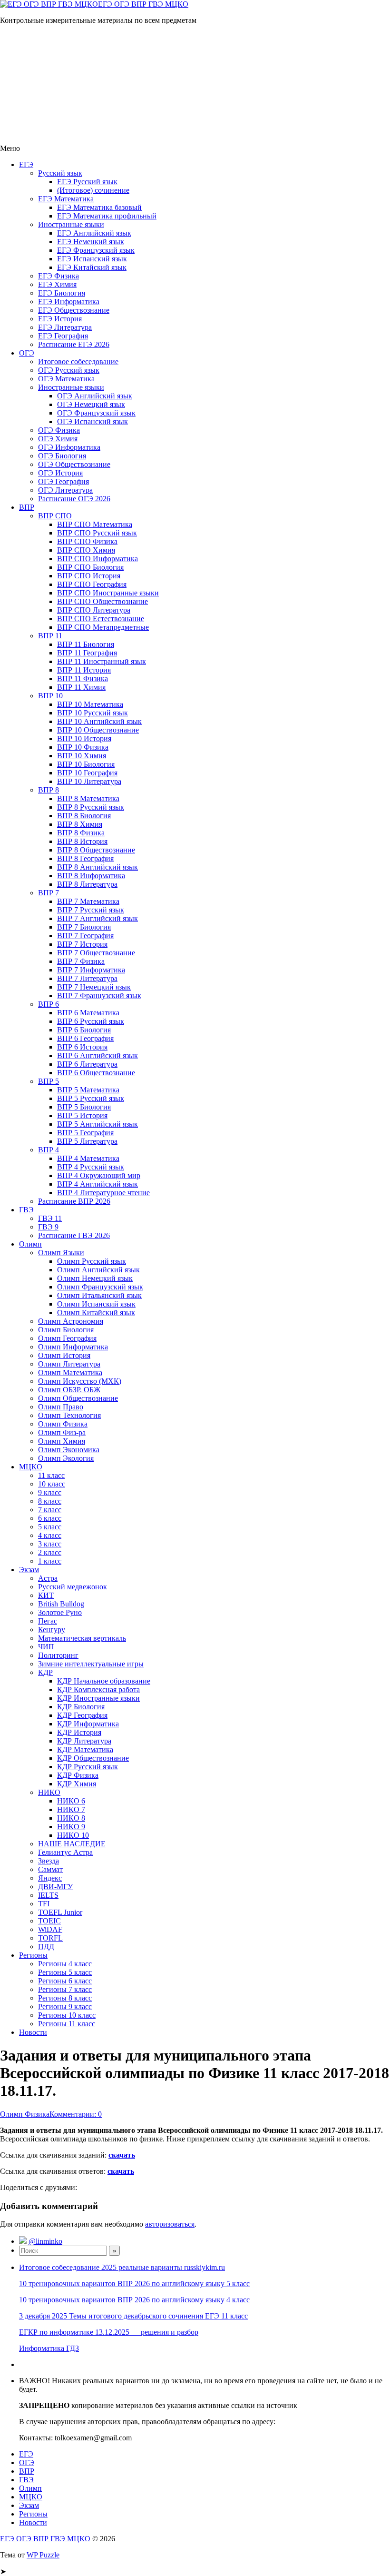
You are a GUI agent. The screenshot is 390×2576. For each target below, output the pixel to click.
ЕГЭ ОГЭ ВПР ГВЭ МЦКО (143, 4)
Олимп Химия (62, 1441)
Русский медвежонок (73, 1587)
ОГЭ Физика (59, 430)
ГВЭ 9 (48, 1227)
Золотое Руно (60, 1612)
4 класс (50, 1535)
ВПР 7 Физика (81, 961)
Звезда (49, 1861)
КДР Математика (85, 1749)
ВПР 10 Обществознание (98, 730)
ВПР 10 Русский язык (93, 713)
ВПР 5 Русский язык (91, 1098)
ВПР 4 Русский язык (91, 1167)
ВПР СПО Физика (87, 541)
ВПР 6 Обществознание (96, 1073)
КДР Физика (78, 1775)
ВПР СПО (55, 516)
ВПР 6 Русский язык (91, 1021)
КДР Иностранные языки (98, 1698)
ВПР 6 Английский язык (97, 1055)
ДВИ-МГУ (55, 1887)
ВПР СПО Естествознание (101, 619)
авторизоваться (170, 2224)
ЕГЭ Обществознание (74, 310)
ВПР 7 (49, 893)
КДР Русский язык (88, 1767)
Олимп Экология (66, 1458)
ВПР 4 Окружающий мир (99, 1175)
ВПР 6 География (85, 1038)
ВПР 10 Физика (83, 747)
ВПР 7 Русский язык (91, 910)
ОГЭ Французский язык (96, 413)
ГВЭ (26, 1210)
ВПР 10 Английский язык (99, 721)
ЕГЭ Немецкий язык (91, 242)
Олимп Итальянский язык (99, 1295)
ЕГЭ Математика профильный (107, 216)
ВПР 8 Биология (84, 816)
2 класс (50, 1552)
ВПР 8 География (85, 858)
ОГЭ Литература (65, 490)
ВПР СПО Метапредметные (103, 627)
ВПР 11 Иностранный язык (102, 661)
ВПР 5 (49, 1081)
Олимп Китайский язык (96, 1313)
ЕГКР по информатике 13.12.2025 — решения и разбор (109, 2332)
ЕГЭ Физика (58, 276)
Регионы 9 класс (65, 2006)
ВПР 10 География (87, 773)
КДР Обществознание (93, 1758)
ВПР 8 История (82, 841)
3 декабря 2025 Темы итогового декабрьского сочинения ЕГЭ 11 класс (133, 2316)
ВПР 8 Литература (87, 884)
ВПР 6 (49, 1004)
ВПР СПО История (89, 576)
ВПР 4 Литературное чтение (103, 1193)
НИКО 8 (71, 1818)
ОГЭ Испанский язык (93, 421)
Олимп (30, 1244)
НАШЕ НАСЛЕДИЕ (72, 1844)
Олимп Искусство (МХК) (80, 1381)
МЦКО (31, 1467)
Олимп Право (61, 1407)
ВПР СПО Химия (86, 550)
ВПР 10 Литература (89, 781)
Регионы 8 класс (65, 1998)
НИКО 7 (71, 1809)
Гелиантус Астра (65, 1852)
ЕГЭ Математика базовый (99, 207)
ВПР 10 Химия (82, 756)
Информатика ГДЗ (49, 2348)
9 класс (50, 1492)
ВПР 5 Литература (87, 1141)
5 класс (50, 1527)
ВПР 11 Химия (81, 687)
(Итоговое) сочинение (93, 190)
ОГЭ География (63, 481)
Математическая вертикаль (82, 1638)
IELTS (48, 1895)
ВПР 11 (50, 636)
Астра (48, 1578)
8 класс (50, 1501)
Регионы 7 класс (65, 1989)
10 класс (52, 1484)
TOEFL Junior (60, 1912)
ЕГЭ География (63, 336)
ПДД (46, 1947)
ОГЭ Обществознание (74, 464)
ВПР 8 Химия (80, 824)
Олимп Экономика (69, 1450)
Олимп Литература (69, 1364)
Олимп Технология (69, 1415)
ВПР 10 (50, 696)
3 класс (50, 1544)
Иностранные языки (71, 224)
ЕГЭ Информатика (69, 302)
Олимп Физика (63, 1424)
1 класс (50, 1561)
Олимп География (67, 1338)
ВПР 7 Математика (88, 901)
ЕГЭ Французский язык (96, 250)
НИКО (49, 1792)
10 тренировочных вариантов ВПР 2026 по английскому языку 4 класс (134, 2300)
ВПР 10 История (84, 738)
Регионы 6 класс (65, 1981)
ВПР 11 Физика (83, 679)
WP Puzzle (43, 2555)
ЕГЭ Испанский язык (92, 259)
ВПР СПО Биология (90, 567)
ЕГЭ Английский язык (94, 233)
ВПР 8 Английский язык (97, 867)
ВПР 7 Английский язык (97, 918)
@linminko (45, 2241)
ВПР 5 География (85, 1133)
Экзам (29, 1570)
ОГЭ (27, 353)
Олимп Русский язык (92, 1261)
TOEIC (49, 1921)
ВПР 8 (49, 790)
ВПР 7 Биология (84, 927)
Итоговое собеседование (78, 362)
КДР (45, 1672)
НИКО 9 (71, 1827)
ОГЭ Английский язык (95, 396)
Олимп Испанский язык (96, 1304)
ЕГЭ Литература (65, 327)
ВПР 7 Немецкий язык (94, 987)
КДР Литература (84, 1741)
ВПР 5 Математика (88, 1090)
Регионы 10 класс (67, 2015)
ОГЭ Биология (62, 456)
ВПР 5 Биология (84, 1107)
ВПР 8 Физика (81, 833)
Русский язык (60, 173)
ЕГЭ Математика (66, 199)
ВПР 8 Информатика (91, 876)
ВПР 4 (49, 1150)
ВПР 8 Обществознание (96, 850)
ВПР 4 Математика (88, 1158)
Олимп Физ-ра (62, 1432)
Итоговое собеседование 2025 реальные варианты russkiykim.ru (122, 2267)
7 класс (50, 1510)
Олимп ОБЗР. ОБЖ (69, 1390)
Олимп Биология (66, 1330)
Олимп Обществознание (78, 1398)
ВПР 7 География (85, 936)
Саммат (50, 1869)
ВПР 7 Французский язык (99, 996)
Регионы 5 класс (65, 1972)
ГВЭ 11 (50, 1218)
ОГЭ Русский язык (69, 370)
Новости (33, 2032)
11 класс (51, 1475)
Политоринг (58, 1655)
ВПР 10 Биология (86, 764)
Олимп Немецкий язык (95, 1278)
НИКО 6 (71, 1801)
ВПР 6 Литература (87, 1064)
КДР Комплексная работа (98, 1689)
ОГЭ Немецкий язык (91, 404)
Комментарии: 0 (76, 2114)
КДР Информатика (88, 1724)
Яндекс (50, 1878)
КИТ (46, 1595)
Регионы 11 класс (67, 2024)
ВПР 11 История (84, 670)
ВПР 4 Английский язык (97, 1184)
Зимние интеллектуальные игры (91, 1664)
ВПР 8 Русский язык (91, 807)
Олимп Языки (61, 1253)
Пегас (48, 1621)
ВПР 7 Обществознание (96, 953)
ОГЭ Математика (66, 379)
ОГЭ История (60, 473)
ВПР (27, 507)
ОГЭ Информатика (69, 447)
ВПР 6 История (82, 1047)
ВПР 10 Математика (90, 704)
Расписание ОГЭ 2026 (74, 499)
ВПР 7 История (82, 944)
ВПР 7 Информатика (91, 970)
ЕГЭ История (60, 319)
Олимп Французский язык (100, 1287)
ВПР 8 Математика (88, 798)
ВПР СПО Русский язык (97, 533)
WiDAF (50, 1929)
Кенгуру (52, 1630)
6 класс (50, 1518)
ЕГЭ (26, 164)
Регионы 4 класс (65, 1964)
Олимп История (64, 1355)
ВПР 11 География (87, 653)
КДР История (79, 1732)
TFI (44, 1904)
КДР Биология (81, 1707)
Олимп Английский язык (98, 1270)
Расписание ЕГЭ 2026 (74, 344)
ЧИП (46, 1647)
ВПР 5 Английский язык (97, 1124)
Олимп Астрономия (71, 1321)
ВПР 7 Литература (87, 978)
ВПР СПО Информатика (97, 559)
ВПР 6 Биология (84, 1030)
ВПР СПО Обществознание (102, 601)
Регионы (33, 1955)
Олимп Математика (70, 1372)
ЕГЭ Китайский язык (92, 267)
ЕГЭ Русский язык (87, 182)
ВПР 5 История (82, 1115)
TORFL (50, 1938)
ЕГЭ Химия (57, 284)
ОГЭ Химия (58, 439)
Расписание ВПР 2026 (74, 1201)
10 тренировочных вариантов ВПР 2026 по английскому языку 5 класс (134, 2284)
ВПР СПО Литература (94, 610)
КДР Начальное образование (104, 1681)
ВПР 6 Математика (88, 1013)
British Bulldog (61, 1604)
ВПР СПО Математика (95, 524)
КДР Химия (77, 1784)
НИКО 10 (73, 1835)
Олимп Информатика (73, 1347)
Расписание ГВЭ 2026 (74, 1235)
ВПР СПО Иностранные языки (108, 593)
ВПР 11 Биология (86, 644)
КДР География (82, 1715)
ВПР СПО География (92, 584)
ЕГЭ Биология (62, 293)
